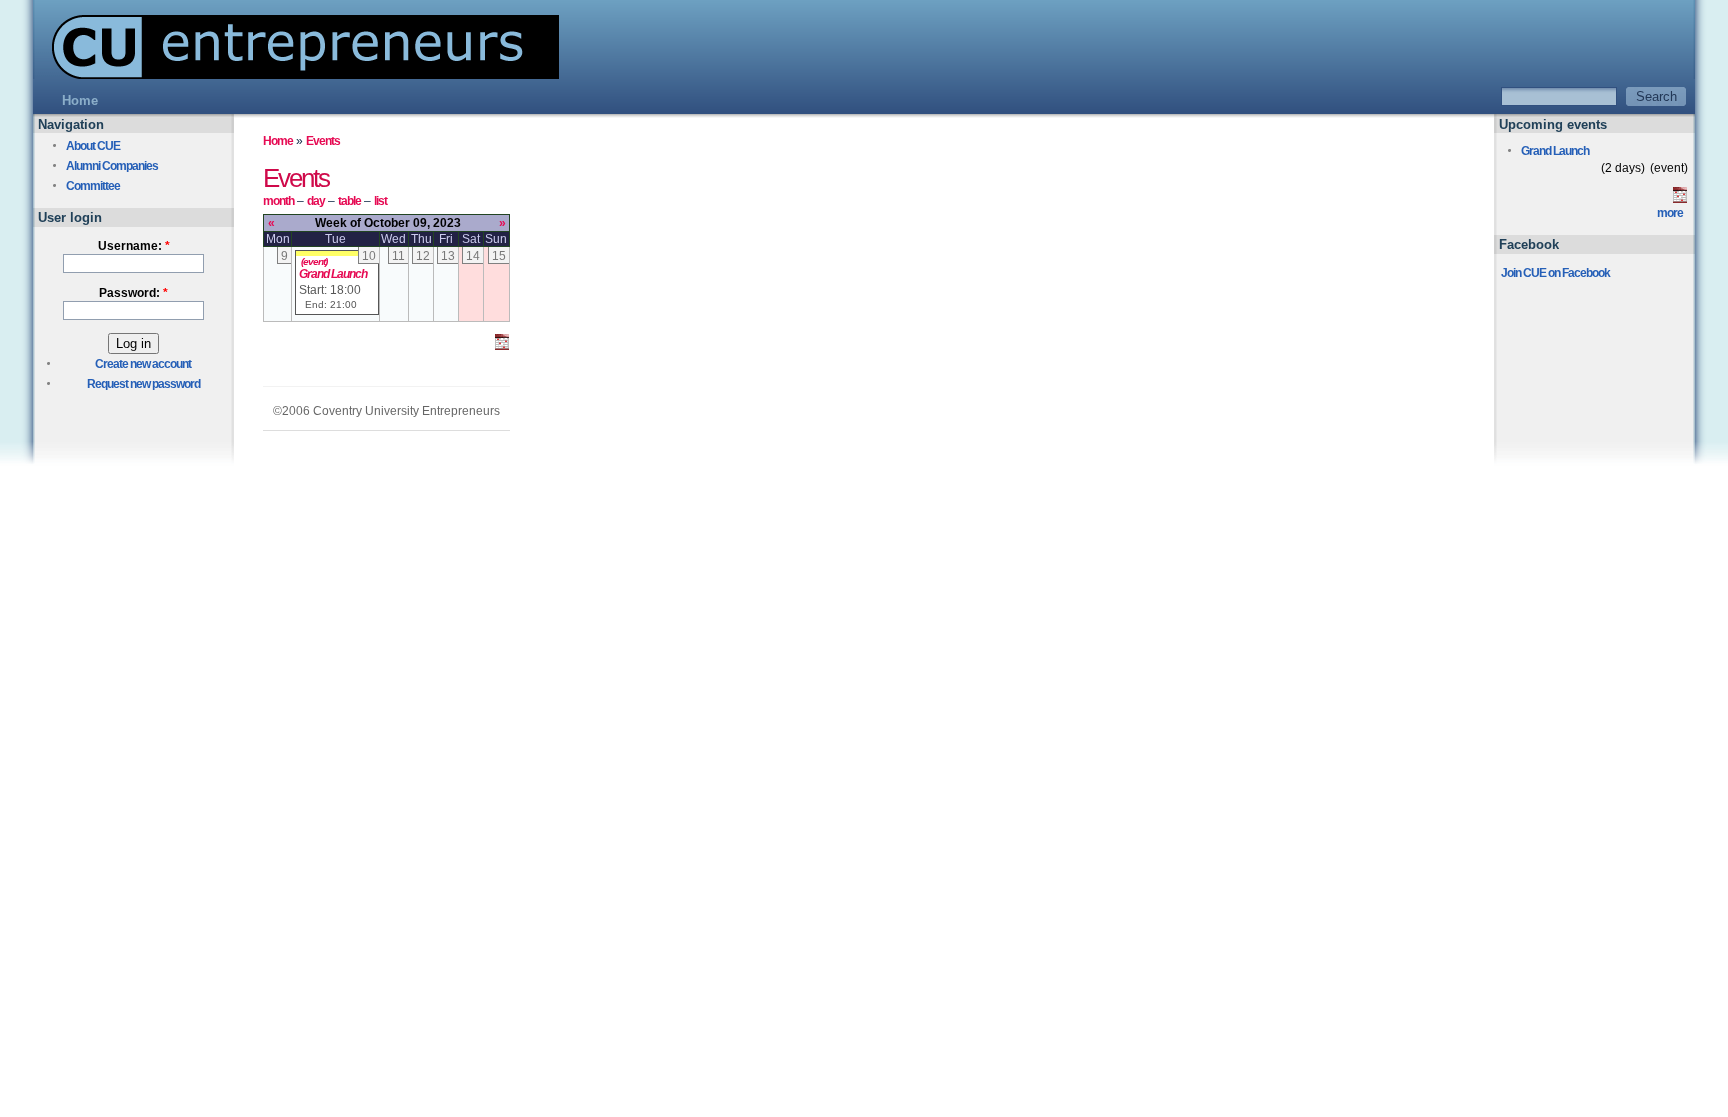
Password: (133, 293)
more (1670, 213)
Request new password (143, 384)
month (278, 201)
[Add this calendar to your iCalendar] (502, 346)
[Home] (296, 73)
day (316, 201)
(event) (314, 261)
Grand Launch (333, 274)
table (349, 201)
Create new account (143, 364)
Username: (134, 246)
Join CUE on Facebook (1555, 273)
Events (323, 141)
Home (278, 141)
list (380, 201)
